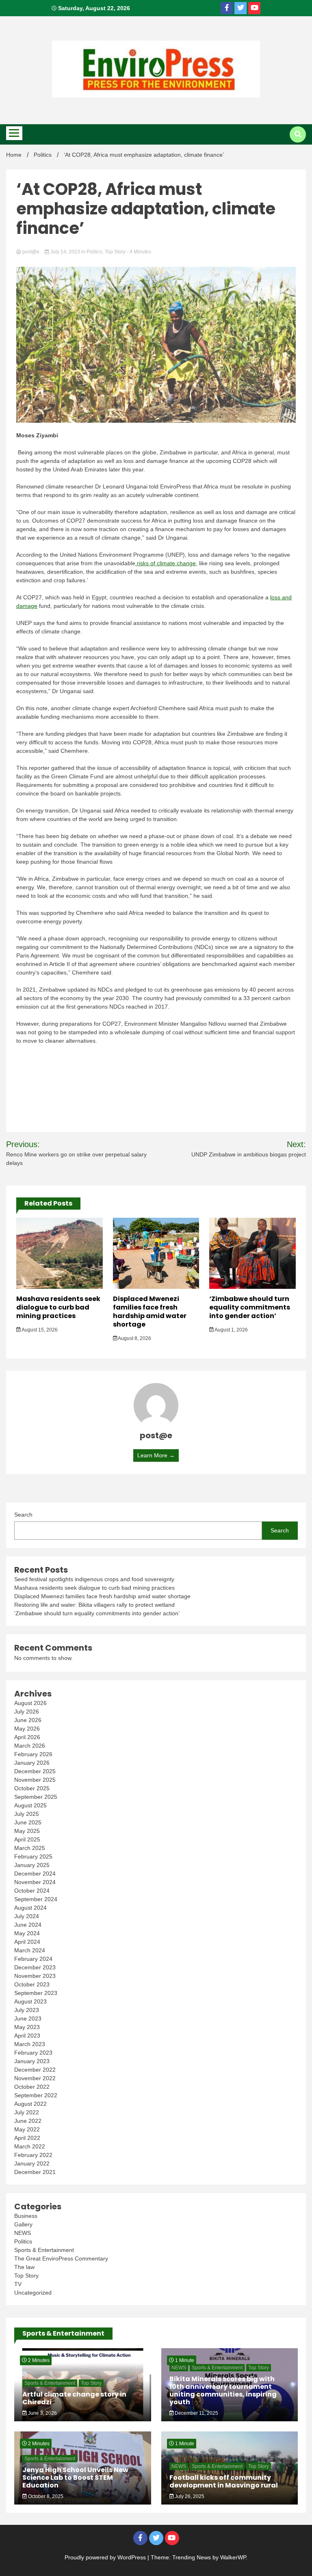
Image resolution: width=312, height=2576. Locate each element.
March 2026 (30, 1746)
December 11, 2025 (196, 2413)
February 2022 (33, 2155)
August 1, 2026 (231, 1330)
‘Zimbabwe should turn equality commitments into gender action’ (250, 1307)
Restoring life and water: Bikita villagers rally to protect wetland (94, 1605)
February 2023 (33, 2053)
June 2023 (28, 2018)
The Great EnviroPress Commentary (61, 2258)
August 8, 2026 (134, 1338)
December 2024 (35, 1874)
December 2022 (35, 2070)
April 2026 (27, 1737)
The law (24, 2267)
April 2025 (27, 1839)
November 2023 (35, 1976)
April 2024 (27, 1942)
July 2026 (27, 1712)
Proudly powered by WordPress (106, 2557)
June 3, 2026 (42, 2413)
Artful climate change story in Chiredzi (74, 2398)
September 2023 (36, 1993)
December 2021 (35, 2172)
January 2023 (32, 2061)
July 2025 (27, 1814)
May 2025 (27, 1831)
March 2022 (30, 2146)
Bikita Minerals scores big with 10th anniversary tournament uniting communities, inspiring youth (223, 2391)
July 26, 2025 (189, 2496)
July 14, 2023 (65, 252)
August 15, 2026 (39, 1330)
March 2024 (30, 1950)
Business (26, 2216)
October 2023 (32, 1984)
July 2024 (27, 1916)
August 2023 (30, 2001)
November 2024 (35, 1882)
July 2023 (27, 2010)
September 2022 (36, 2095)
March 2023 (30, 2044)
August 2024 (30, 1908)
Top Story (115, 252)
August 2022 (30, 2104)
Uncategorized (33, 2293)
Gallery (23, 2224)
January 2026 (32, 1763)
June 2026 (28, 1720)
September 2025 (36, 1797)
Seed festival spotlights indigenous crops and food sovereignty (94, 1579)
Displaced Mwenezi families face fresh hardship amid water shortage (150, 1311)
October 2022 (32, 2087)
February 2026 (33, 1754)
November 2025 (35, 1780)
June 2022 (28, 2121)
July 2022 (27, 2112)
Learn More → (156, 1455)
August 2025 (30, 1805)
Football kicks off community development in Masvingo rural (224, 2481)
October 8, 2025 (45, 2496)
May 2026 (27, 1729)
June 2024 (28, 1925)
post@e (31, 252)
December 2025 (35, 1771)
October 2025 (32, 1788)
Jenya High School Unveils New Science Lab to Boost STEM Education (75, 2478)
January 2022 (32, 2163)
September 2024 (36, 1899)
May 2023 (27, 2027)
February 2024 (33, 1959)
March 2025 (30, 1848)
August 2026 (30, 1703)
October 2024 (32, 1891)
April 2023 (27, 2036)
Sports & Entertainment (44, 2250)
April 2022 (27, 2138)
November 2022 (35, 2078)
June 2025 (28, 1822)
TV (18, 2284)
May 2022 (27, 2129)
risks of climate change (166, 563)
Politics (94, 252)
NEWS (23, 2233)
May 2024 (27, 1933)
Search (23, 1515)
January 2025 (32, 1865)
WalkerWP (233, 2557)
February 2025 (33, 1856)
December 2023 (35, 1967)
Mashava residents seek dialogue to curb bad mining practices (58, 1307)
